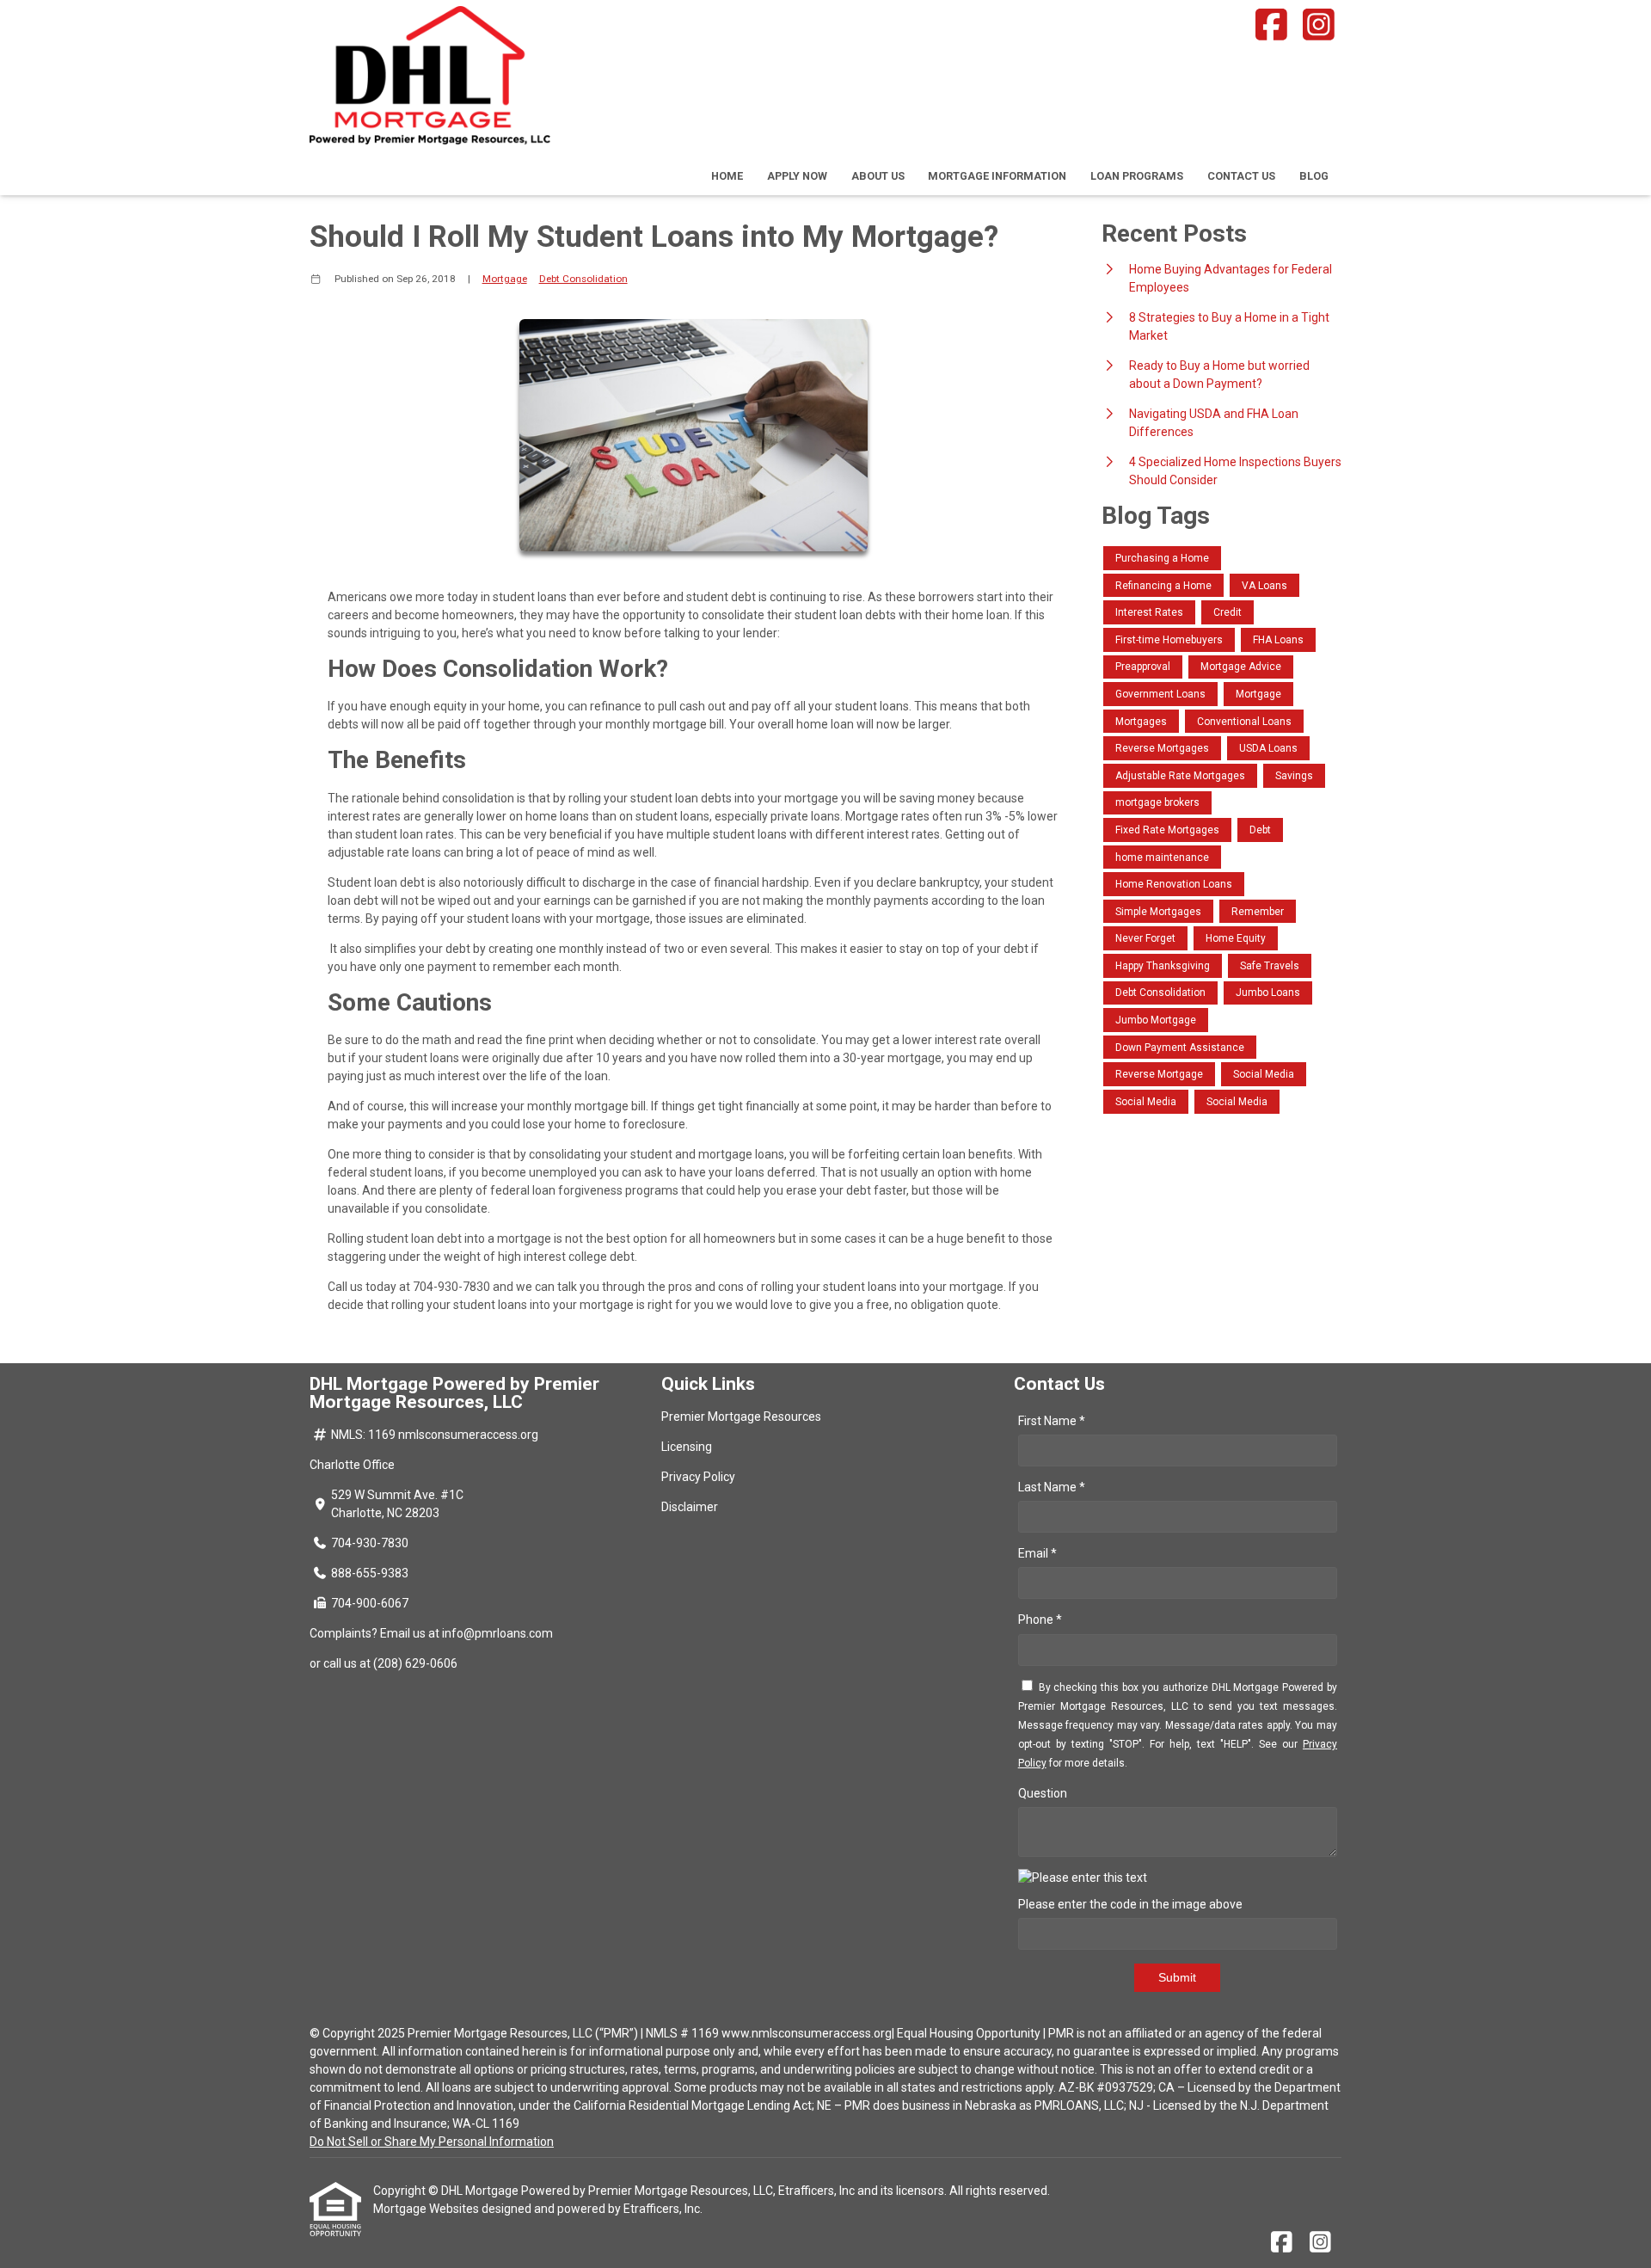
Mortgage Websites (427, 2209)
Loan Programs (1137, 176)
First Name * (1052, 1421)
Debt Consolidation (583, 279)
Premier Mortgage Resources (741, 1417)
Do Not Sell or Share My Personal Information (432, 2142)
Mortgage (505, 279)
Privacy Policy (698, 1477)
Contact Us (1241, 176)
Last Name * (1052, 1487)
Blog (1314, 176)
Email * (1037, 1553)
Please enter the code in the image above (1130, 1904)
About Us (878, 176)
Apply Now (797, 176)
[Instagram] (1320, 25)
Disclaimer (690, 1507)
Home (727, 176)
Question (1043, 1793)
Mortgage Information (997, 176)
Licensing (687, 1447)
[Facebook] (1271, 25)
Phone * (1040, 1620)
